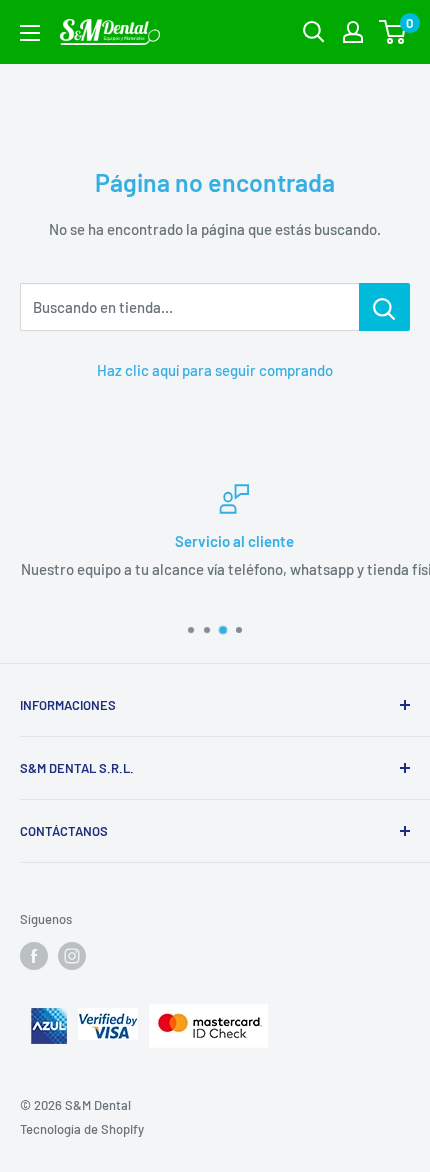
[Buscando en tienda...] (384, 307)
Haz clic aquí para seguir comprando (215, 370)
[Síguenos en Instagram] (72, 956)
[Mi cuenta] (353, 32)
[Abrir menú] (30, 33)
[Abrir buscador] (314, 32)
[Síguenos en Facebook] (34, 956)
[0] (393, 32)
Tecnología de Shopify (82, 1129)
